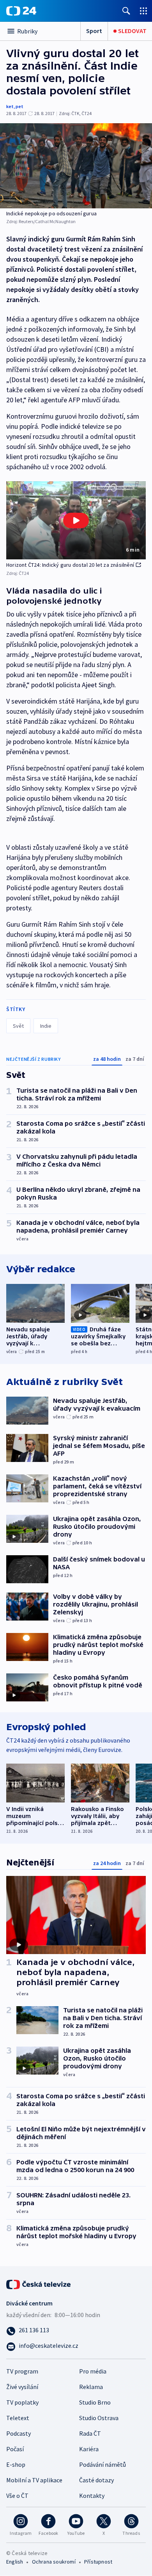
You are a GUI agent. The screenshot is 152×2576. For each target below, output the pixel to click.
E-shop (16, 2464)
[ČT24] (21, 11)
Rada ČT (90, 2433)
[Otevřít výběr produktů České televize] (143, 11)
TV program (22, 2371)
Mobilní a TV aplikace (34, 2480)
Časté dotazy (96, 2480)
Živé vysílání (22, 2387)
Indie (46, 1026)
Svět (18, 1026)
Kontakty (92, 2496)
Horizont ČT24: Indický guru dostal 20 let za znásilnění (70, 565)
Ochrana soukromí (54, 2562)
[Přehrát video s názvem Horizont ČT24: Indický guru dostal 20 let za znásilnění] (76, 520)
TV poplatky (22, 2402)
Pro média (93, 2371)
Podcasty (19, 2433)
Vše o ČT (17, 2496)
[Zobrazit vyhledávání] (126, 11)
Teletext (18, 2418)
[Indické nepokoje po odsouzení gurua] (76, 166)
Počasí (15, 2449)
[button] (76, 520)
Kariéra (89, 2449)
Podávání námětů (103, 2464)
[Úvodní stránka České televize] (39, 2283)
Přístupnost (98, 2562)
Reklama (91, 2387)
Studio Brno (95, 2402)
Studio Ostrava (99, 2418)
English (15, 2562)
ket (10, 106)
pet (19, 106)
